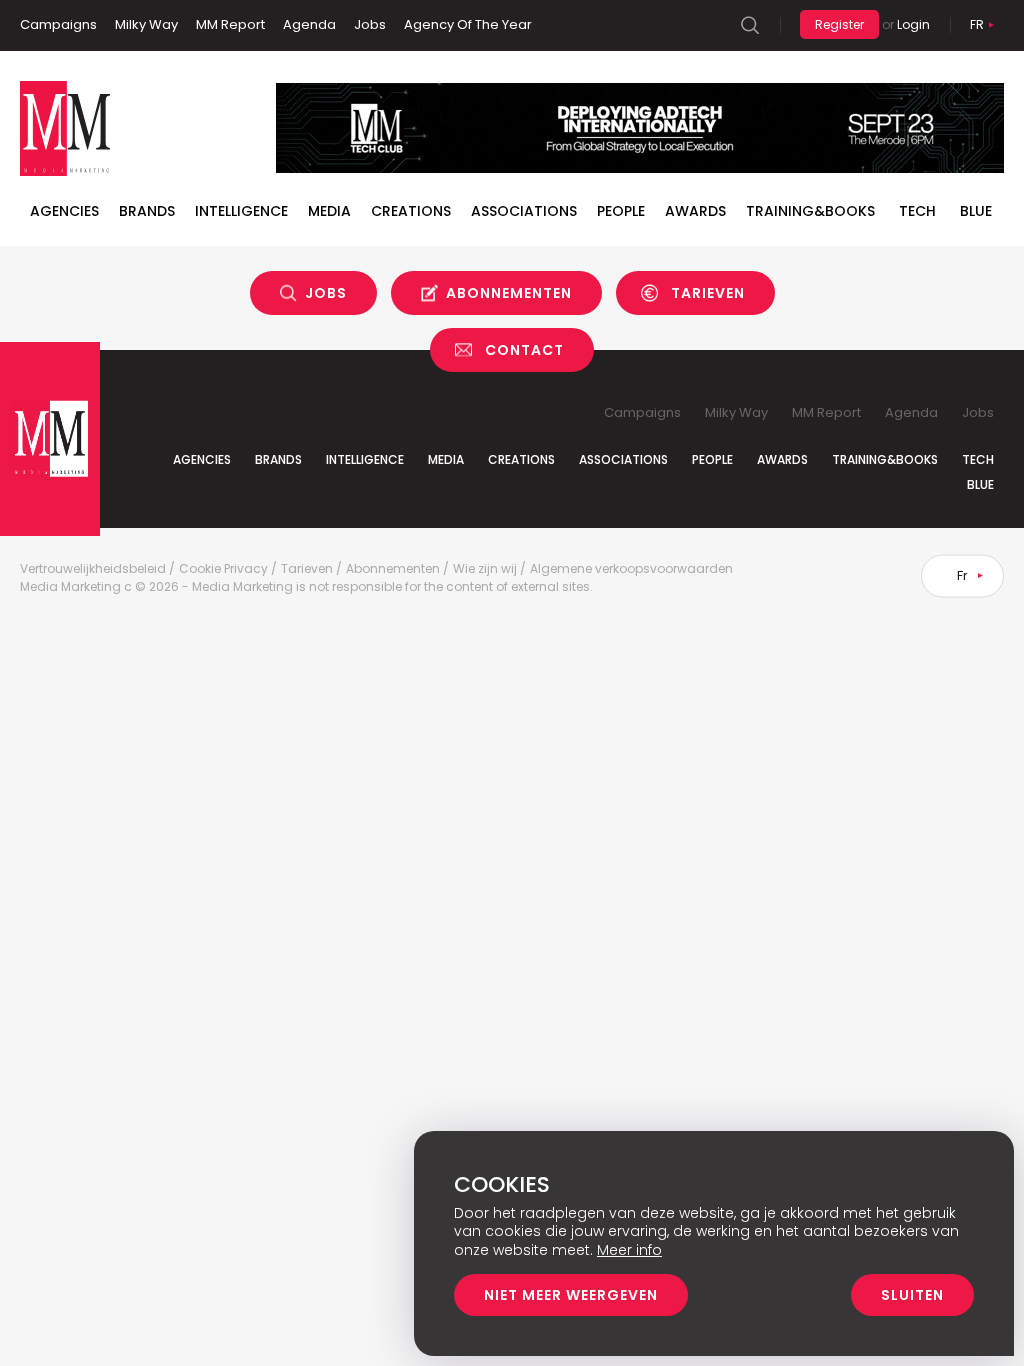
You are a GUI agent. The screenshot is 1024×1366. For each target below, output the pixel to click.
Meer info (629, 1250)
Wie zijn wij (485, 569)
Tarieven (708, 293)
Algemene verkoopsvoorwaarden (631, 569)
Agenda (309, 24)
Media (329, 211)
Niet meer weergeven (571, 1295)
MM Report (230, 24)
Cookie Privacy (223, 569)
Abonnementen (509, 293)
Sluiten (912, 1295)
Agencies (64, 211)
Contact (524, 350)
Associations (524, 211)
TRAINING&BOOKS (810, 211)
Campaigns (58, 24)
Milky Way (146, 24)
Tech (917, 211)
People (621, 211)
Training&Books (885, 459)
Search (750, 25)
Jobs (370, 24)
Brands (147, 211)
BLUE (976, 211)
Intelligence (241, 211)
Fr (977, 24)
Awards (695, 211)
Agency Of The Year (468, 24)
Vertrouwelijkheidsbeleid (93, 569)
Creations (411, 211)
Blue (980, 484)
